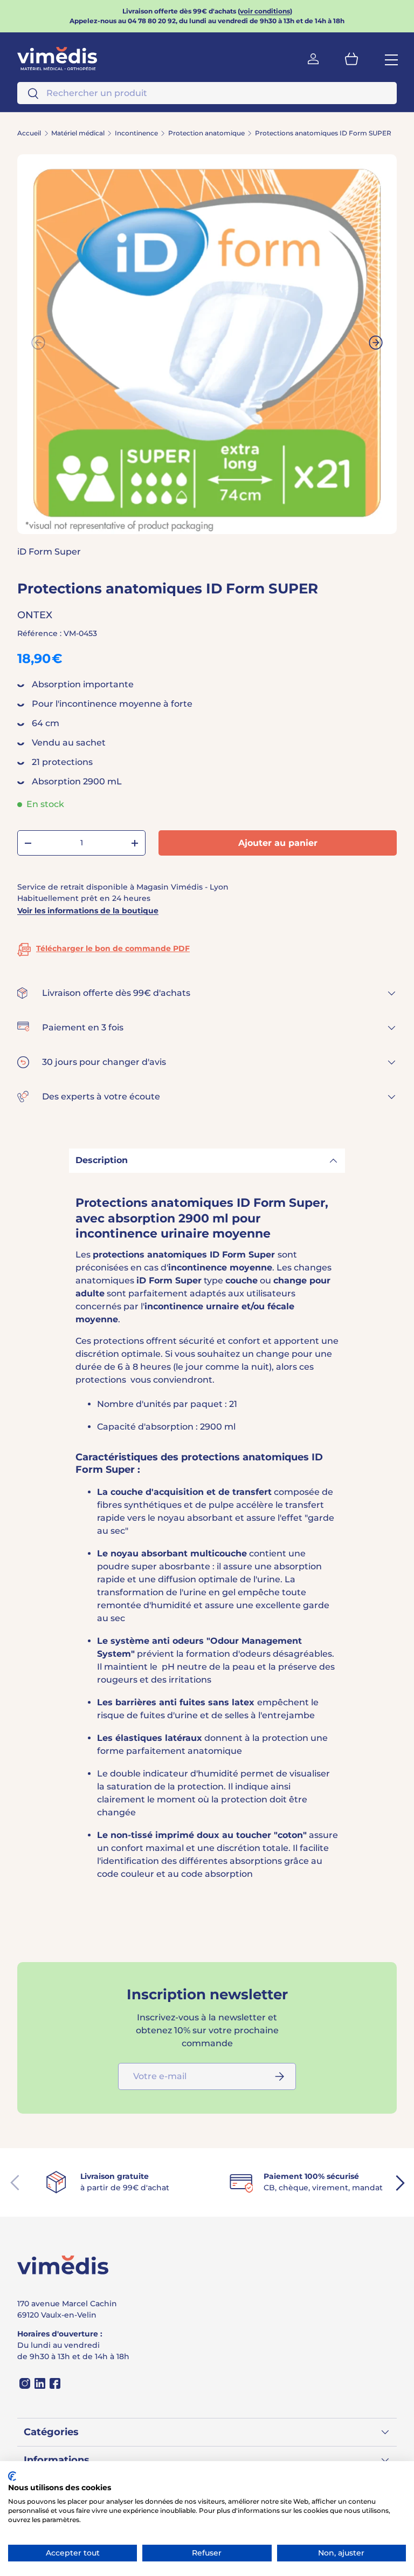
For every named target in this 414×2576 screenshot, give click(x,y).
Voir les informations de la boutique (88, 911)
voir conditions (265, 11)
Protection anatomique (206, 133)
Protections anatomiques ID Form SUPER (323, 133)
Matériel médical (78, 133)
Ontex (35, 615)
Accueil (29, 133)
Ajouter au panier (278, 843)
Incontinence (136, 133)
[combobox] (207, 93)
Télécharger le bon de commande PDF (113, 948)
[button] (351, 59)
